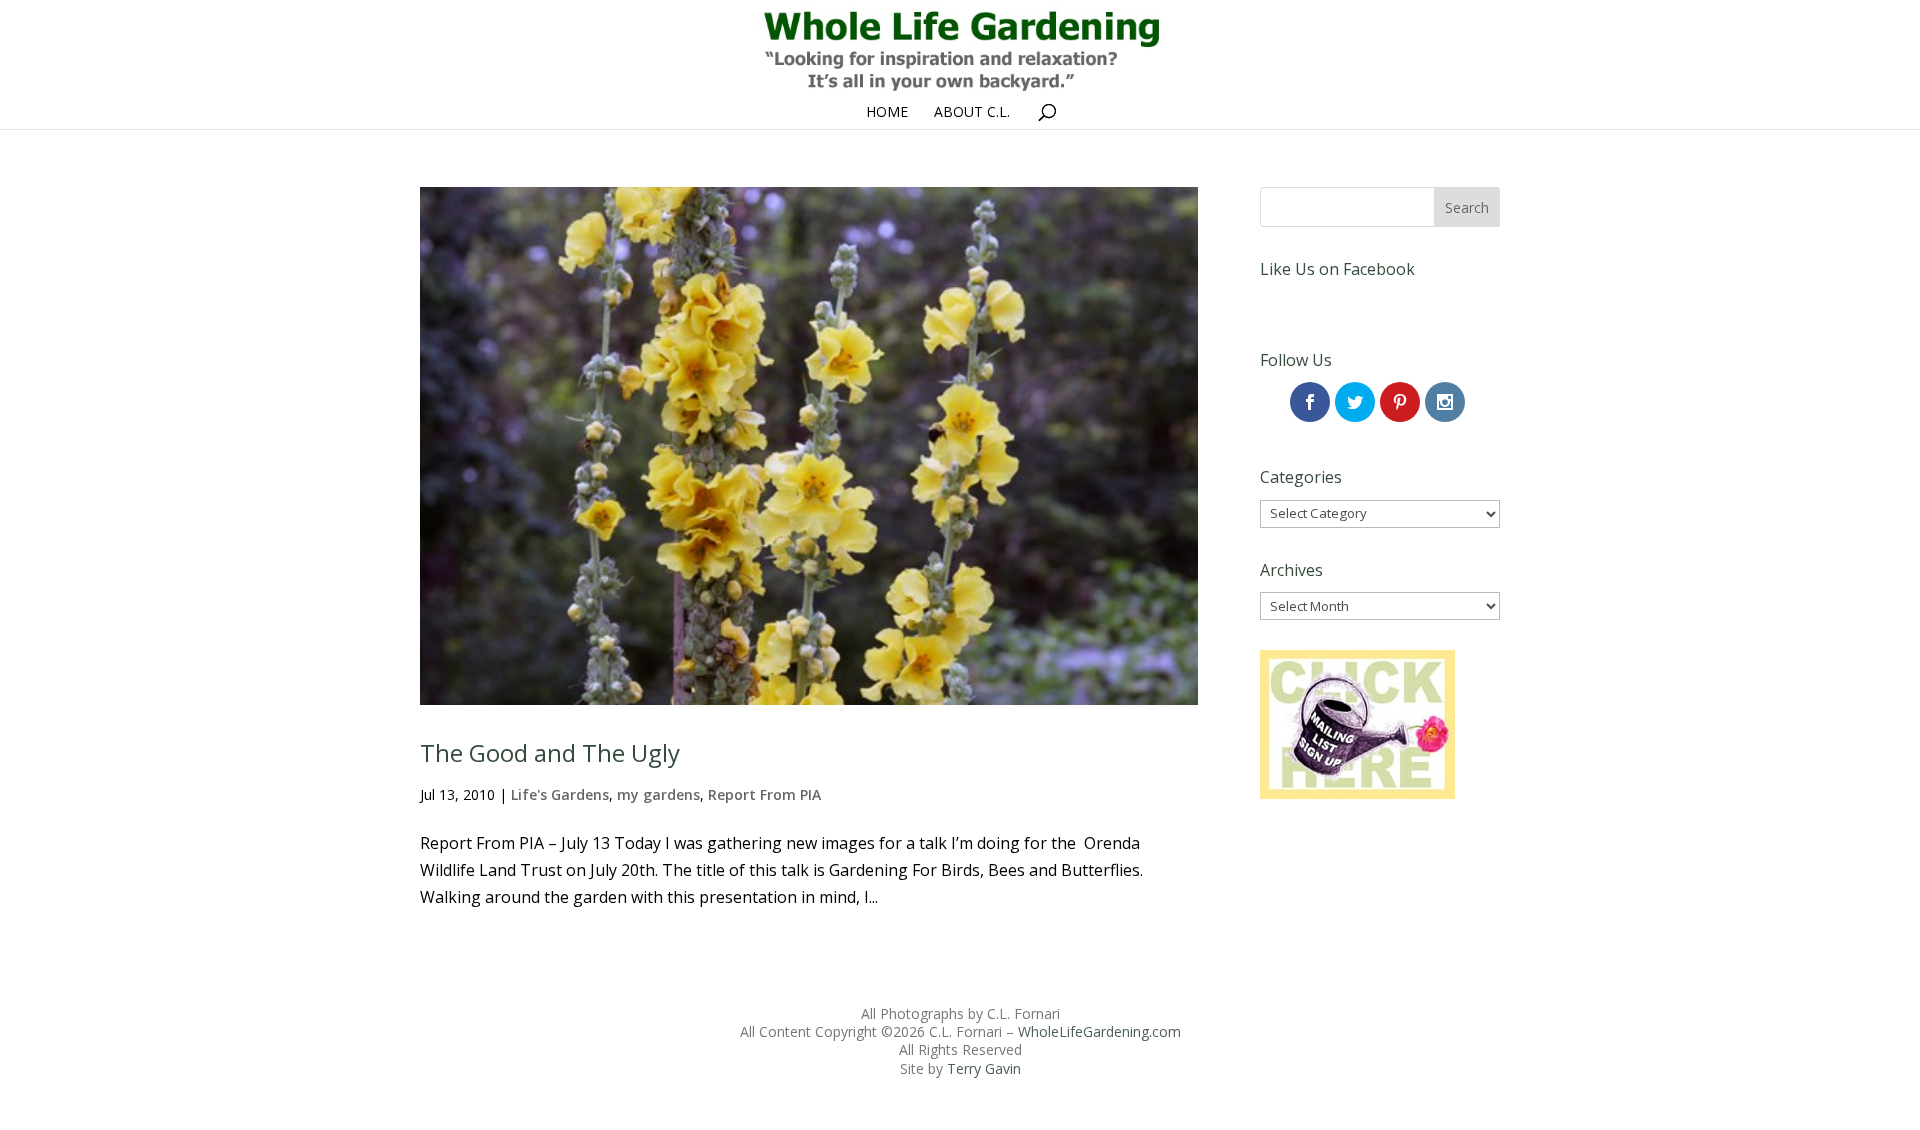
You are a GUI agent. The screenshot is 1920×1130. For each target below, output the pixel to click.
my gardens (658, 794)
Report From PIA (764, 794)
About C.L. (972, 113)
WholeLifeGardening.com (1099, 1031)
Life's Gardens (560, 794)
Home (887, 113)
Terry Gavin (984, 1068)
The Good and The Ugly (550, 752)
